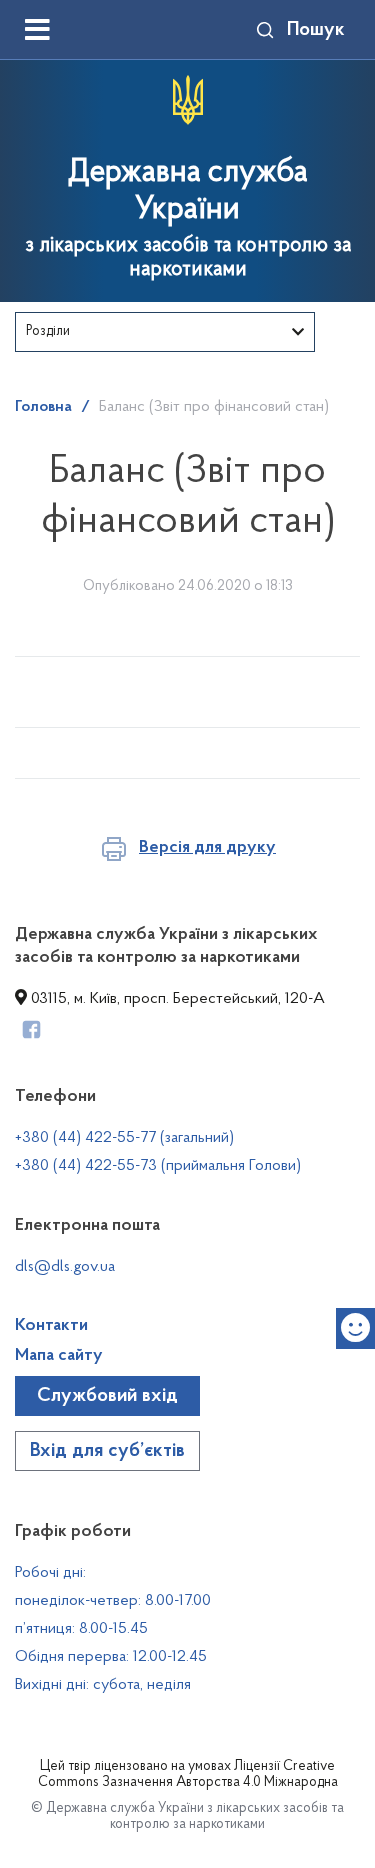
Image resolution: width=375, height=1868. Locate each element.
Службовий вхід (107, 1396)
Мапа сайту (59, 1356)
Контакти (51, 1326)
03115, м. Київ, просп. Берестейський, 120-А (176, 999)
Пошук (316, 30)
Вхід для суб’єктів (107, 1451)
